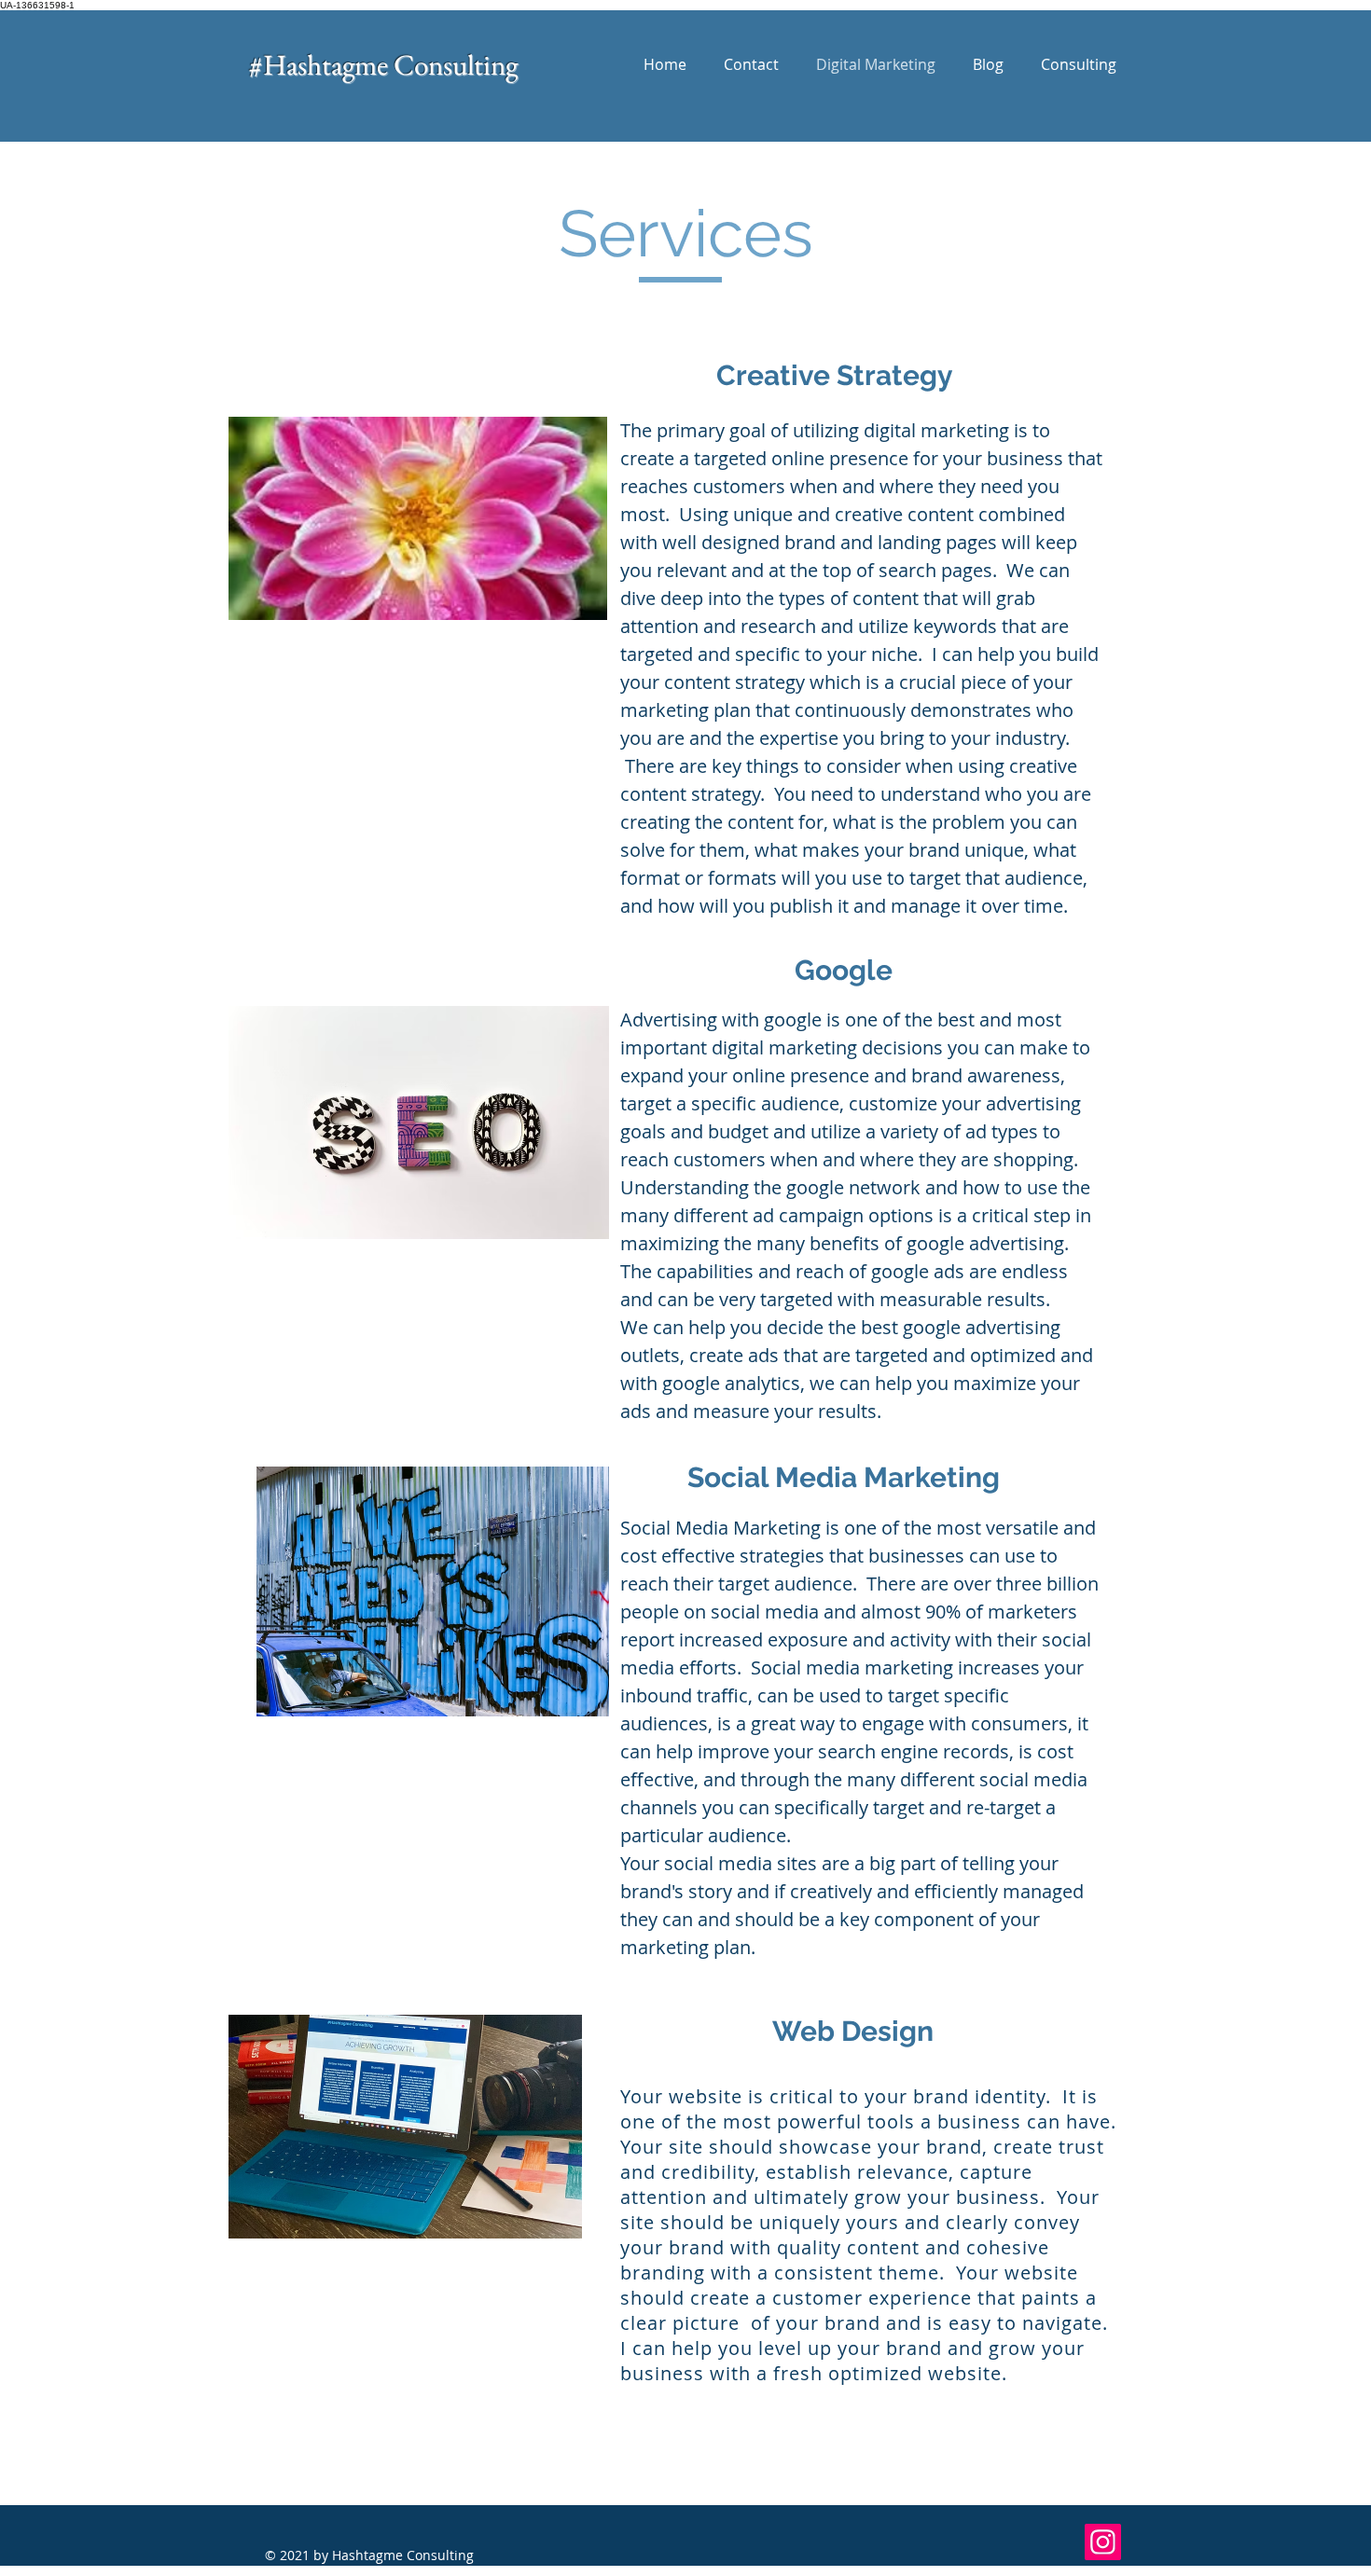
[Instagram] (1103, 2542)
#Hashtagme (321, 64)
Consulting (456, 64)
